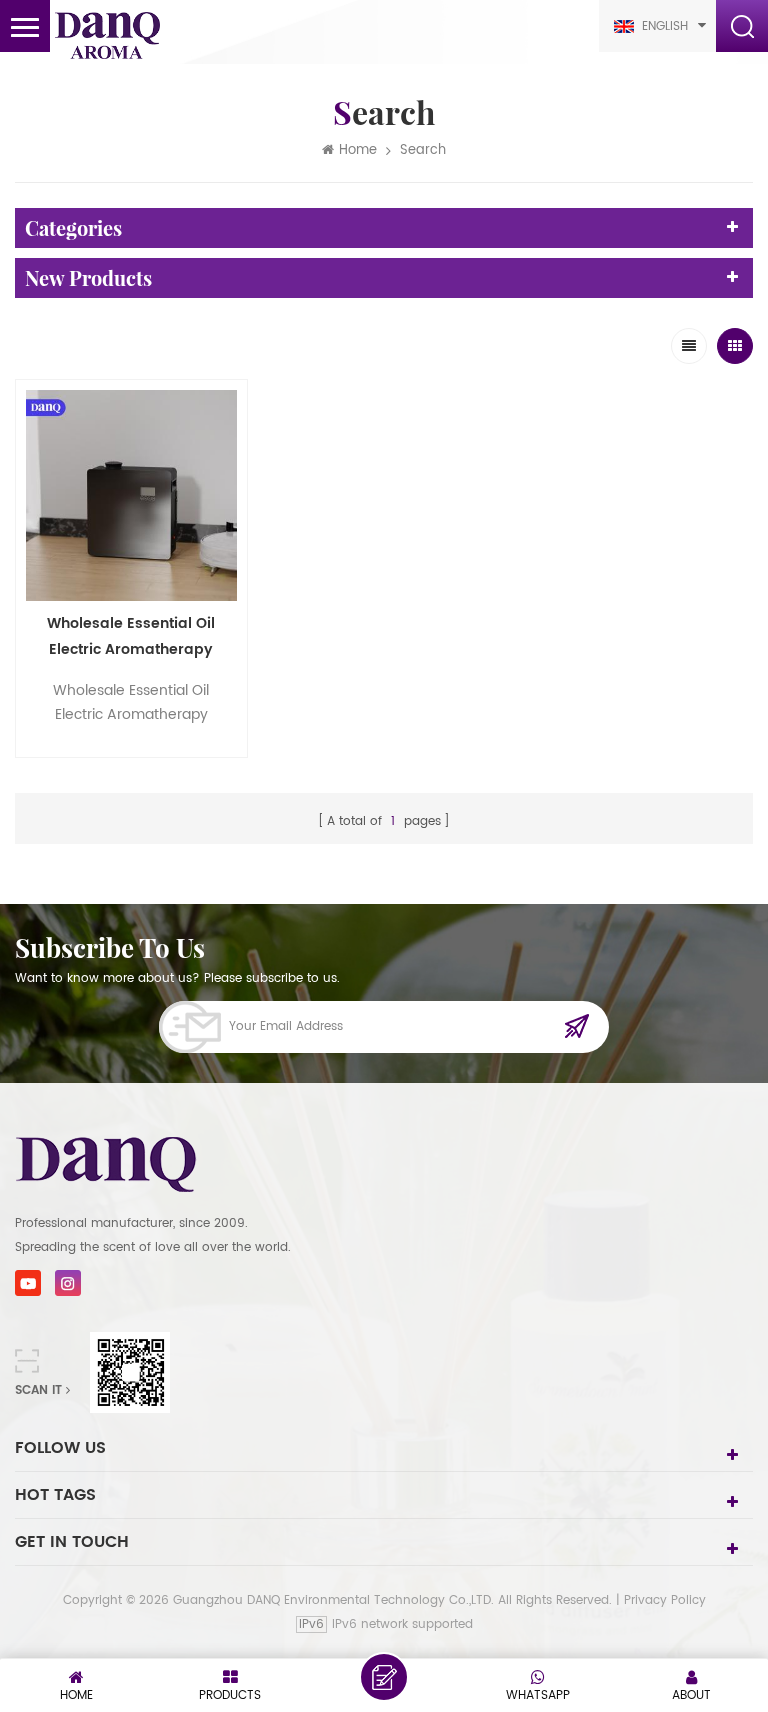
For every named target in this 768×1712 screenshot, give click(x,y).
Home (358, 151)
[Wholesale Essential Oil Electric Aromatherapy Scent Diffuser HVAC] (131, 495)
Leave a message (384, 1677)
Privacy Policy (665, 1600)
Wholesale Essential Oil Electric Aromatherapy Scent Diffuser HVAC (131, 637)
